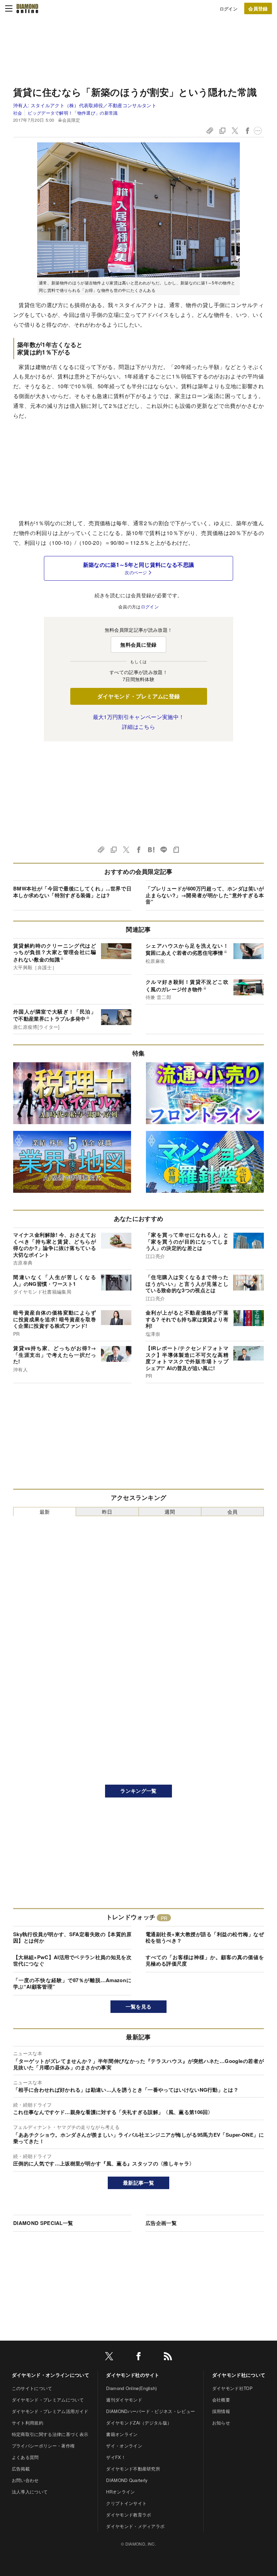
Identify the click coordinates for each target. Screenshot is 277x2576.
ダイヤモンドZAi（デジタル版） (139, 2423)
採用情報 (221, 2411)
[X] (109, 2357)
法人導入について (30, 2492)
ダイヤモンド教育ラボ (129, 2515)
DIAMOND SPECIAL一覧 (43, 2223)
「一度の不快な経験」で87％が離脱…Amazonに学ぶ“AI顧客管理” (72, 1983)
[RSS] (168, 2357)
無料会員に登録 (138, 645)
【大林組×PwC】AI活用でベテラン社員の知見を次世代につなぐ (72, 1960)
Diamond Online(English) (131, 2388)
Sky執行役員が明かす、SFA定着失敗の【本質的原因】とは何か (72, 1937)
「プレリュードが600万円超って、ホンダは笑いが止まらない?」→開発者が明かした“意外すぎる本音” (205, 895)
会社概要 (221, 2400)
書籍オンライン (122, 2434)
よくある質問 (25, 2457)
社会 (18, 113)
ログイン (229, 9)
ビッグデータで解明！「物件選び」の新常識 (73, 113)
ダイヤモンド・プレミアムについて (48, 2400)
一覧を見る (139, 2006)
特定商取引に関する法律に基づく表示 (50, 2434)
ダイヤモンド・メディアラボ (135, 2526)
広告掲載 (21, 2469)
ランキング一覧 (138, 1791)
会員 (233, 1512)
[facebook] (138, 2357)
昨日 (107, 1512)
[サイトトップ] (27, 8)
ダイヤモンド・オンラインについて (51, 2375)
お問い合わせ (25, 2480)
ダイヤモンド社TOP (232, 2388)
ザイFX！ (116, 2457)
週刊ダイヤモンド (124, 2400)
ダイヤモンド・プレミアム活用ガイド (50, 2411)
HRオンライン (120, 2492)
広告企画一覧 (161, 2223)
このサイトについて (32, 2388)
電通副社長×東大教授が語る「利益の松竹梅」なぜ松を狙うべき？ (205, 1937)
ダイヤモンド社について (239, 2375)
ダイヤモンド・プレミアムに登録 (139, 696)
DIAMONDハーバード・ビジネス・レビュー (150, 2411)
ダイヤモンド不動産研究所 (133, 2469)
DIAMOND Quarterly (127, 2480)
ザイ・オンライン (124, 2446)
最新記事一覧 (138, 2183)
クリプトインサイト (126, 2503)
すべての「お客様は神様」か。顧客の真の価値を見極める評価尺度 (205, 1960)
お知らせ (221, 2423)
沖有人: (85, 105)
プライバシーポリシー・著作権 (43, 2446)
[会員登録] (258, 8)
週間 (170, 1512)
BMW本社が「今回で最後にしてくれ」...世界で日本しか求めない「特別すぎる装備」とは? (72, 892)
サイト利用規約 (28, 2423)
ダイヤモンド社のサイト (133, 2375)
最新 (45, 1512)
